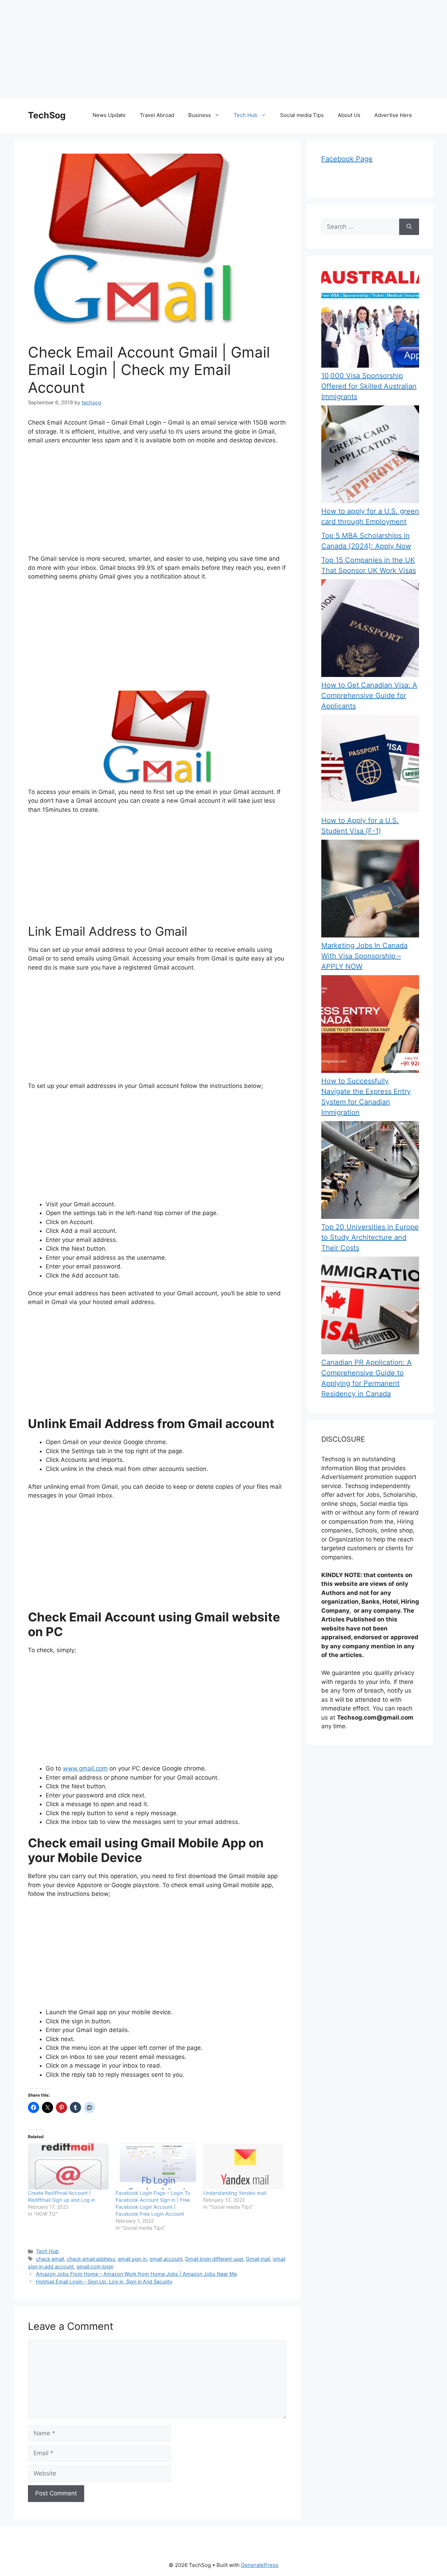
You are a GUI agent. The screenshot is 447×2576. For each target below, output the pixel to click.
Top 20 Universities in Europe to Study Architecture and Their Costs (370, 1237)
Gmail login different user (214, 2259)
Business (200, 115)
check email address (91, 2259)
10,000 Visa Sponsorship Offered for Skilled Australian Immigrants (369, 386)
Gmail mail (258, 2259)
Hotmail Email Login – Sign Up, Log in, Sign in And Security (104, 2281)
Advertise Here (393, 115)
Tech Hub (246, 115)
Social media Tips (302, 115)
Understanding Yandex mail (235, 2193)
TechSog (47, 115)
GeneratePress (260, 2565)
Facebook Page (347, 159)
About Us (349, 115)
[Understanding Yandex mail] (244, 2166)
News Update (109, 115)
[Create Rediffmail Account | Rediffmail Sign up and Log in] (68, 2166)
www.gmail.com (85, 1768)
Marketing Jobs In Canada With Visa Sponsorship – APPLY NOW (364, 956)
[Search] (409, 227)
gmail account (166, 2259)
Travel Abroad (157, 115)
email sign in (132, 2259)
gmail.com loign (95, 2266)
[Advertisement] (210, 49)
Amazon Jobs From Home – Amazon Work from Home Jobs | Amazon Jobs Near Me (136, 2274)
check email (50, 2259)
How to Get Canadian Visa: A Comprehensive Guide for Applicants (369, 695)
